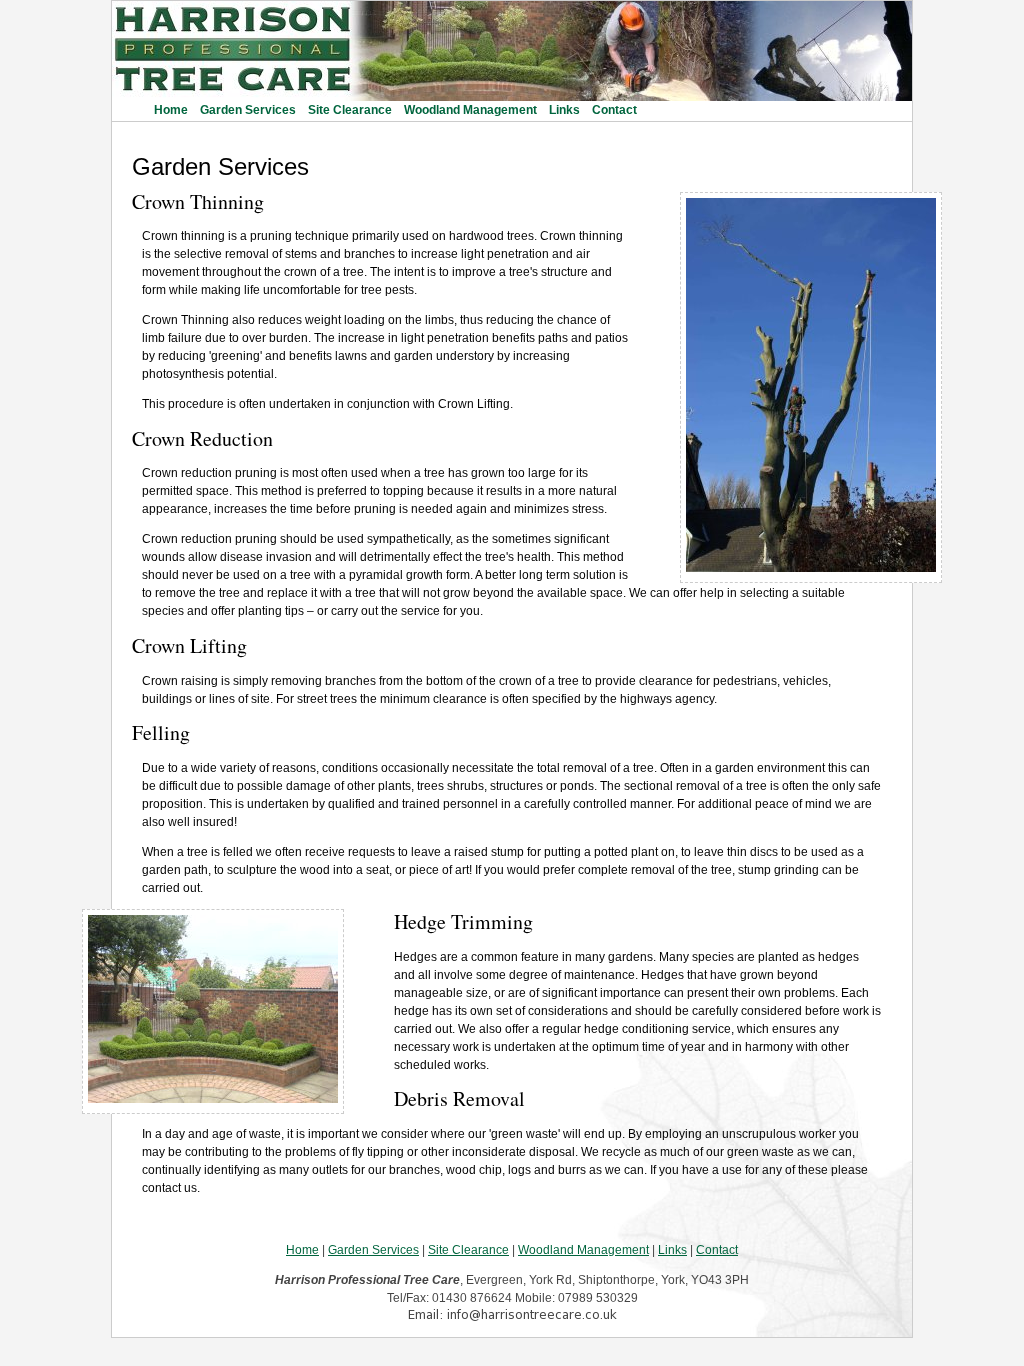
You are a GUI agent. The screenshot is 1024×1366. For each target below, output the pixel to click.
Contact (614, 110)
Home (171, 110)
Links (564, 110)
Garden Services (248, 110)
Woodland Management (470, 110)
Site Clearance (350, 110)
